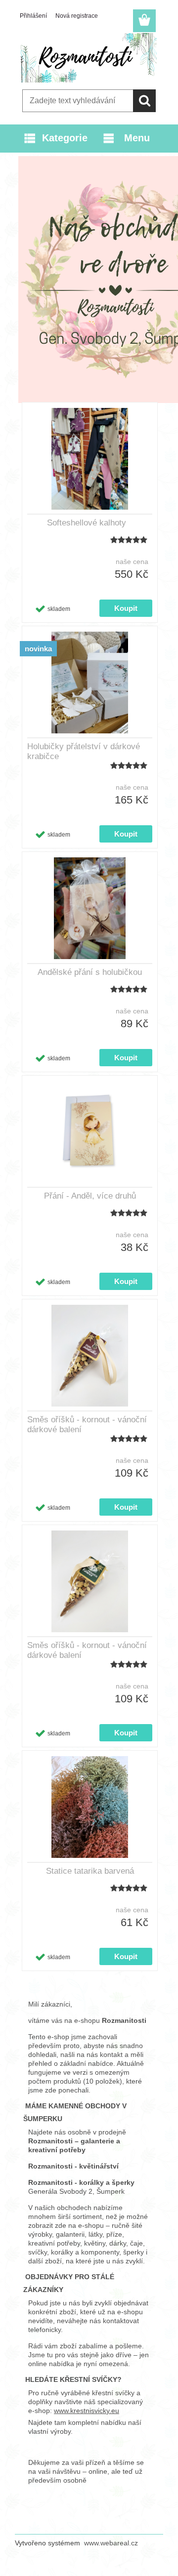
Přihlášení (33, 16)
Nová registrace (77, 16)
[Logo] (89, 58)
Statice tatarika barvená (90, 1871)
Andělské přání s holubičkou (90, 972)
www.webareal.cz (111, 2543)
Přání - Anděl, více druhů (90, 1196)
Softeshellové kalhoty (87, 523)
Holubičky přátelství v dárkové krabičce (84, 751)
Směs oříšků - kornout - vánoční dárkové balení (87, 1425)
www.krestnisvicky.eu (87, 2411)
